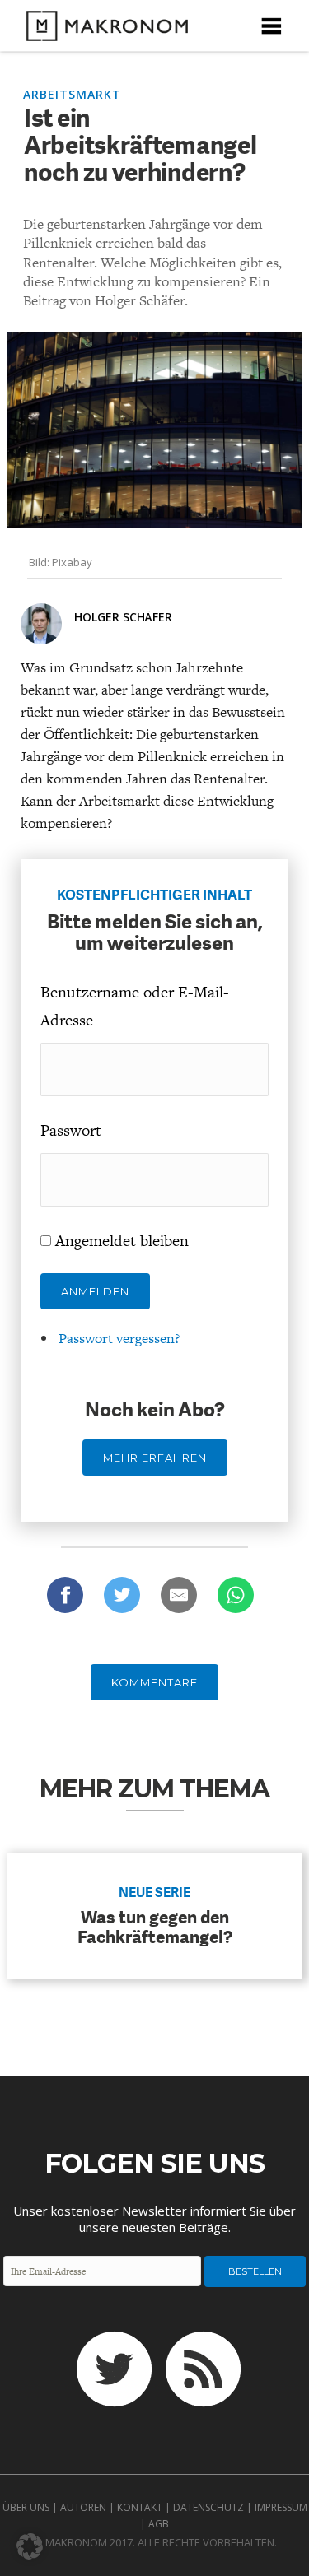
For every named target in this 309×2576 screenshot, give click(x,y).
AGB (159, 2524)
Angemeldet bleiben (122, 1241)
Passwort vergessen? (119, 1338)
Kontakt (140, 2507)
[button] (30, 2546)
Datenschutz (208, 2507)
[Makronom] (102, 31)
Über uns (26, 2507)
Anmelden (95, 1291)
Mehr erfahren (155, 1458)
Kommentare (154, 1682)
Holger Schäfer (123, 617)
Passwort (71, 1130)
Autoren (83, 2507)
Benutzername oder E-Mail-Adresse (135, 1006)
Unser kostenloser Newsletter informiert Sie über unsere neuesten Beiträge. (154, 2219)
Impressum (281, 2507)
